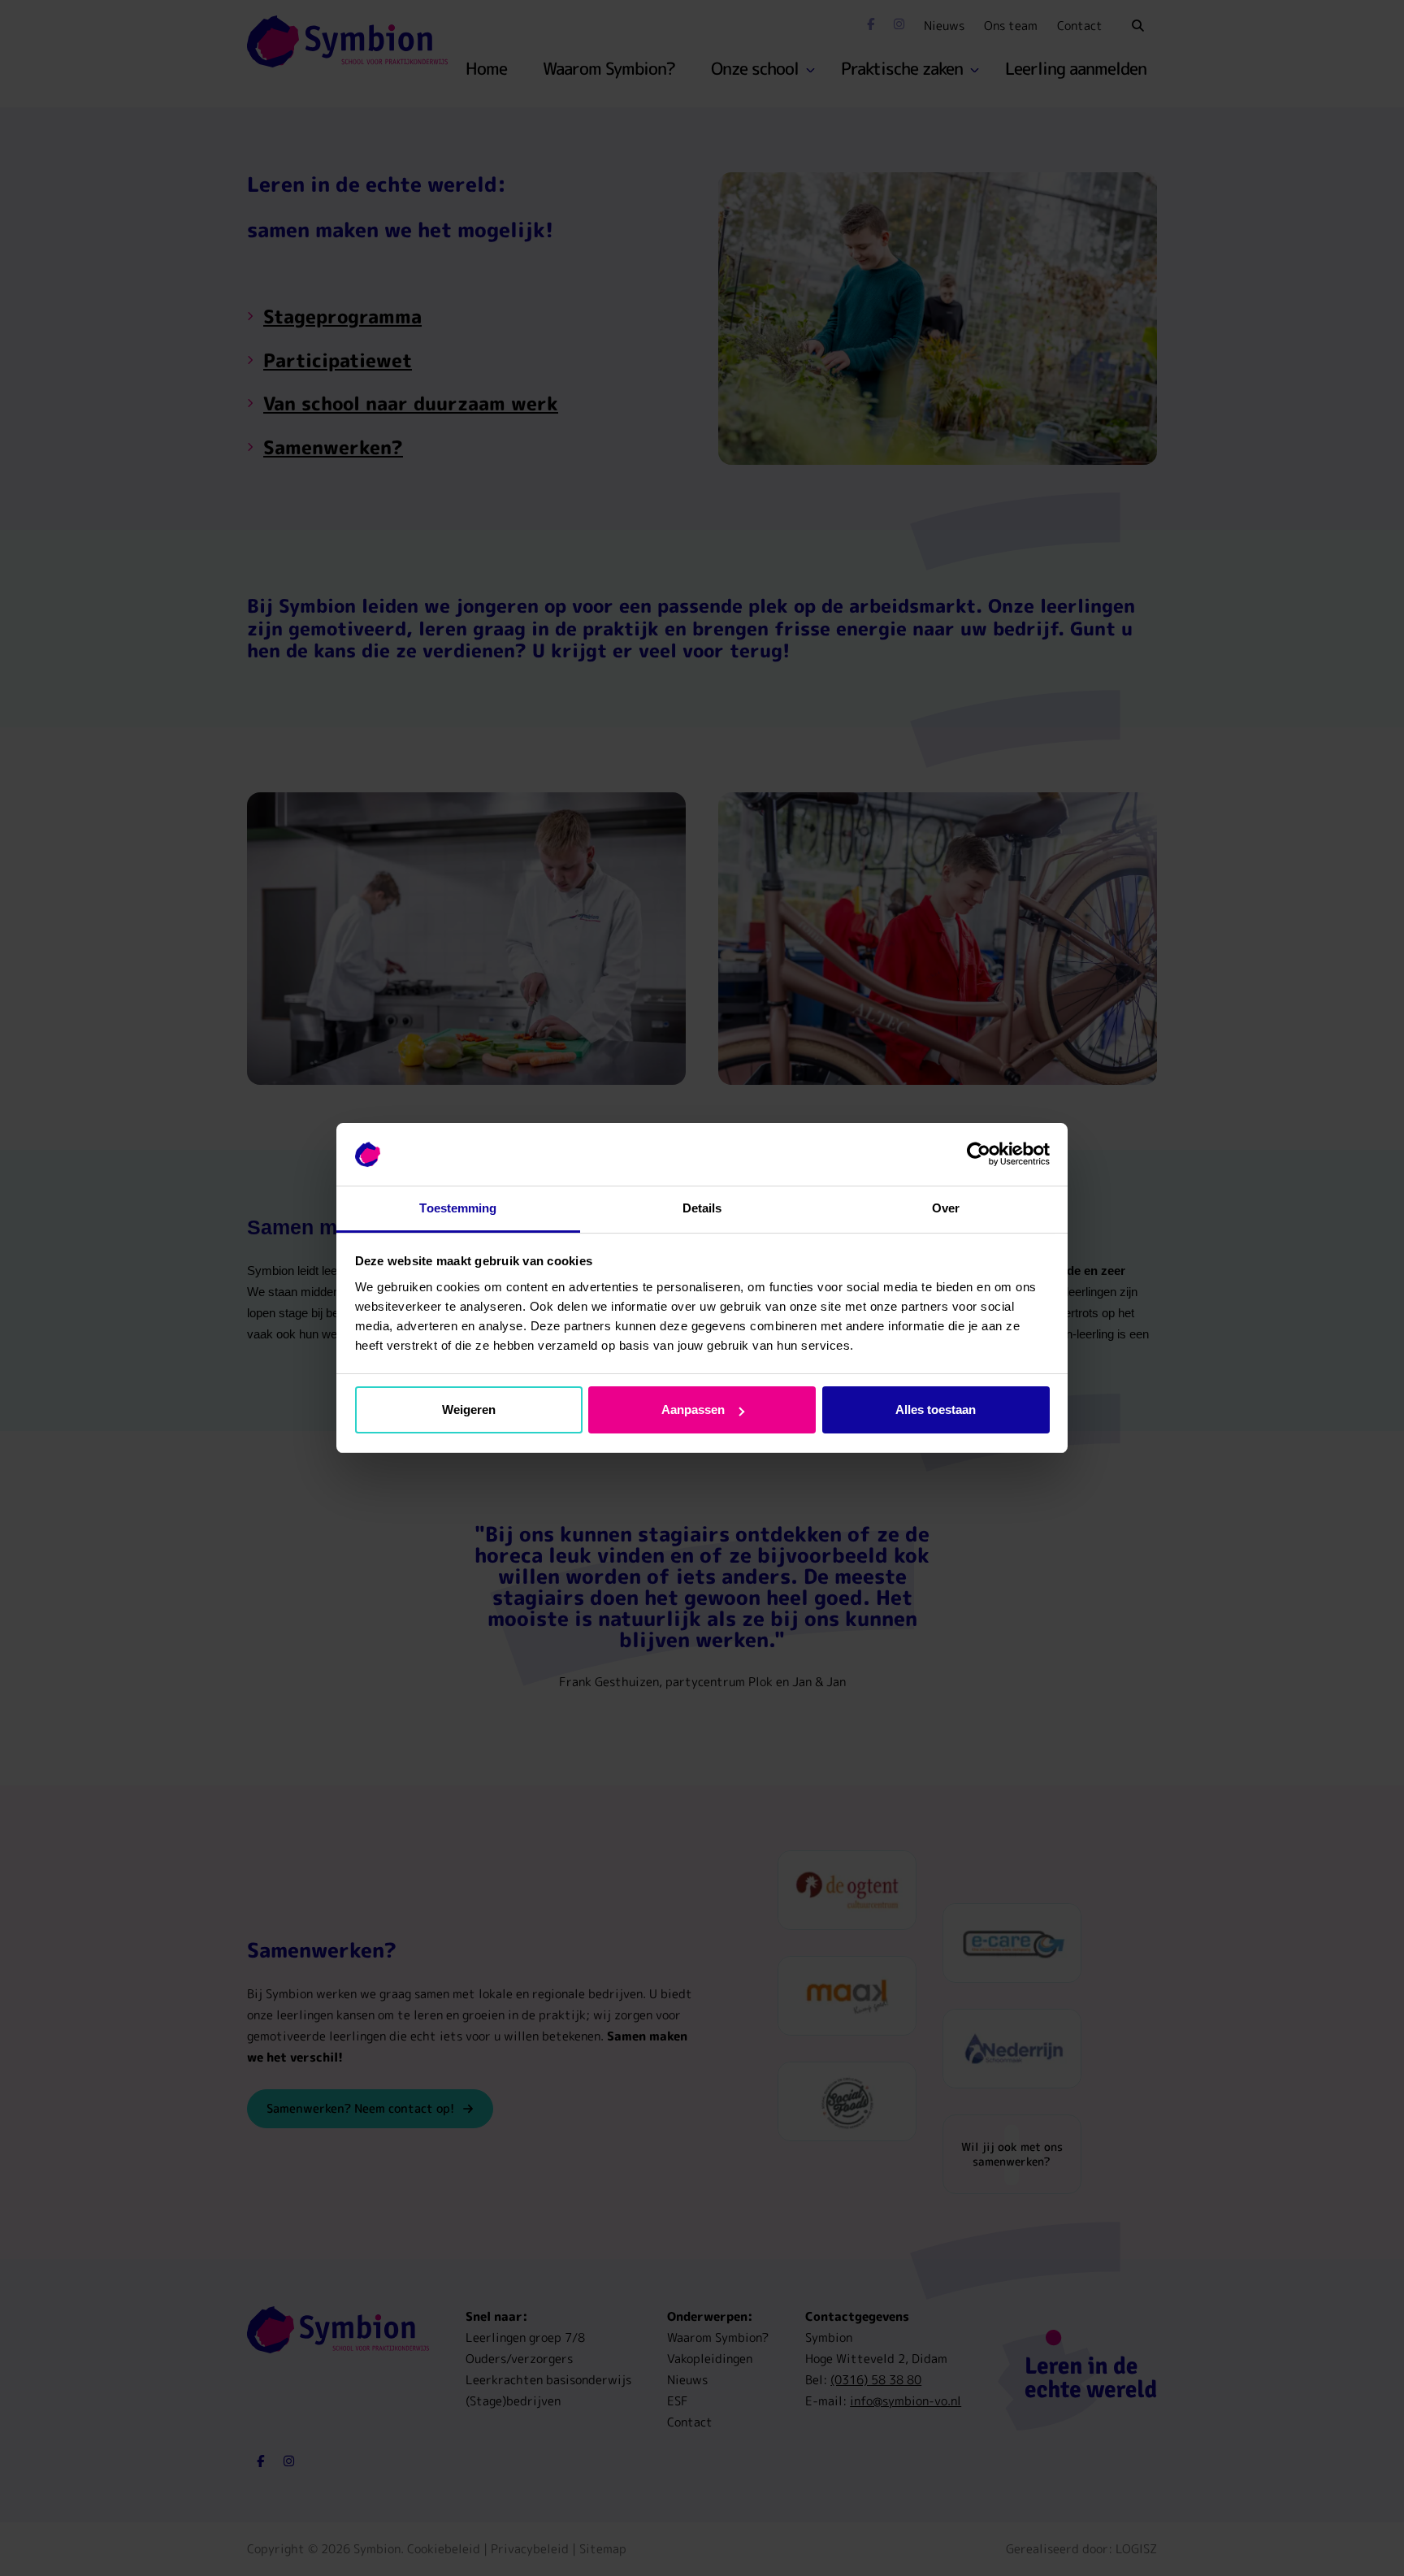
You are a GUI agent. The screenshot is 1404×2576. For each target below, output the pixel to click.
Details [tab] (702, 1208)
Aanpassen (693, 1409)
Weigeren (469, 1409)
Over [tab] (946, 1208)
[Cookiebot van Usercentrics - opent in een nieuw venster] (979, 1155)
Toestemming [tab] (458, 1208)
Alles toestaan (936, 1409)
